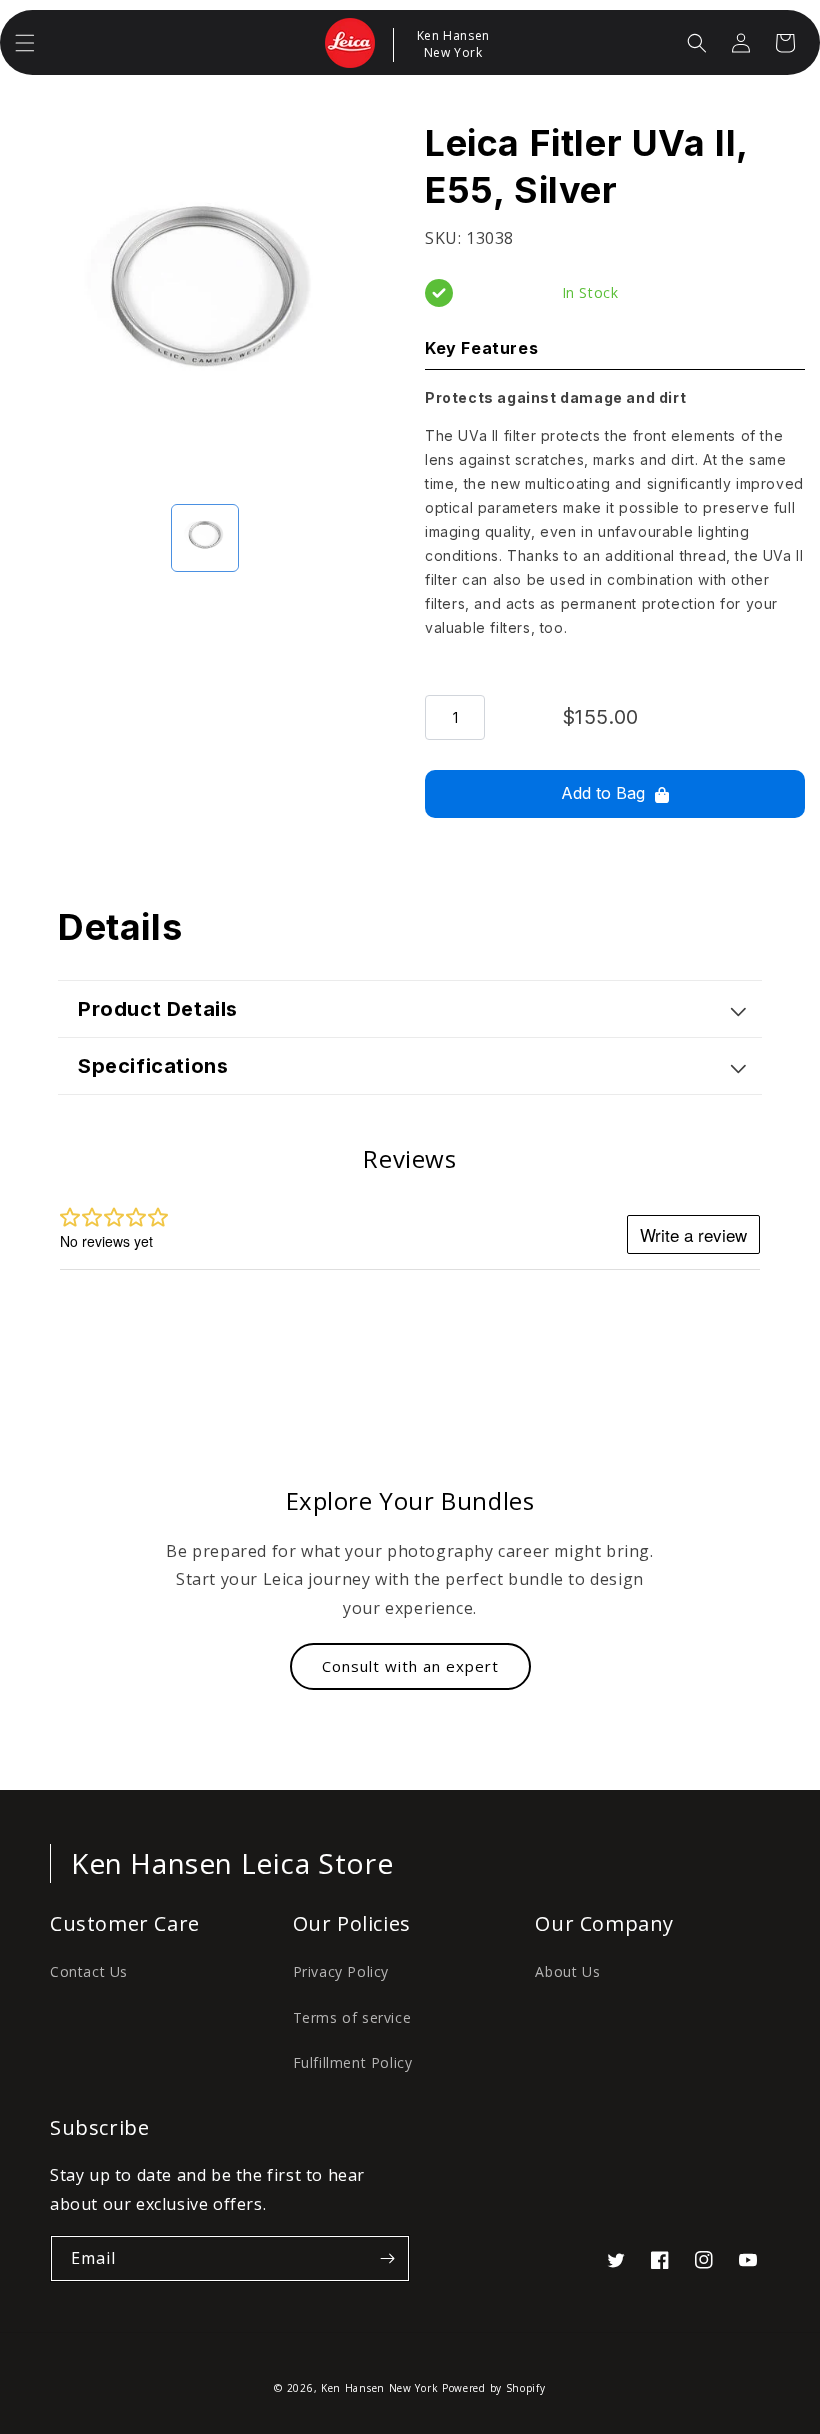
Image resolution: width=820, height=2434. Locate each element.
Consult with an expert (410, 1666)
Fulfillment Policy (353, 2062)
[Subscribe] (387, 2258)
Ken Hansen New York (379, 2388)
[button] (25, 43)
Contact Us (89, 1971)
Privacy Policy (341, 1971)
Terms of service (352, 2017)
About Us (567, 1971)
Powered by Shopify (494, 2388)
